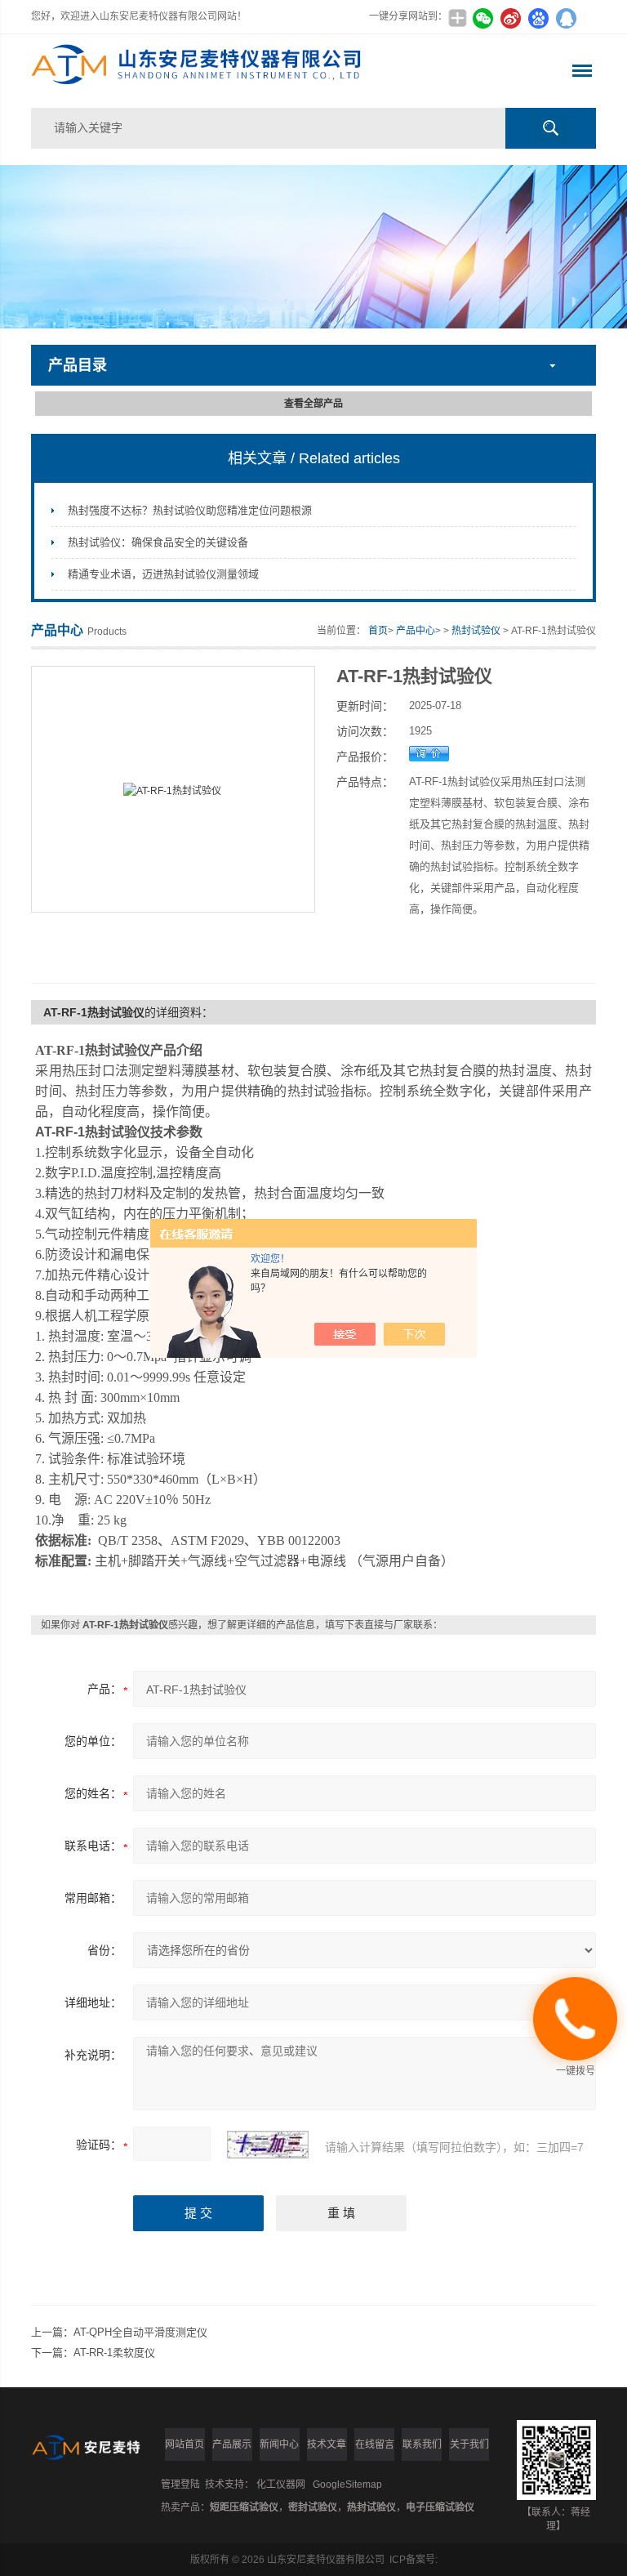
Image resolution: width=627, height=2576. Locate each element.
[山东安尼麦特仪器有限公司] (200, 71)
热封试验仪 (476, 631)
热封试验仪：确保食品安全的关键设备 (158, 542)
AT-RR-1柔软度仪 (114, 2353)
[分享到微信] (483, 18)
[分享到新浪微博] (511, 18)
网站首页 (185, 2444)
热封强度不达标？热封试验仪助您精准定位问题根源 (190, 510)
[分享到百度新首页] (539, 18)
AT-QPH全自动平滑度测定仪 (140, 2332)
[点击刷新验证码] (268, 2145)
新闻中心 (279, 2444)
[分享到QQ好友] (567, 18)
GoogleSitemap (347, 2484)
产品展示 (232, 2444)
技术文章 (327, 2444)
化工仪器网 (281, 2484)
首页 (378, 631)
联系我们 (422, 2444)
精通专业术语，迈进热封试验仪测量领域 (163, 574)
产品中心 (416, 631)
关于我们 (469, 2444)
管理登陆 (180, 2484)
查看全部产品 (313, 404)
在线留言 (375, 2444)
